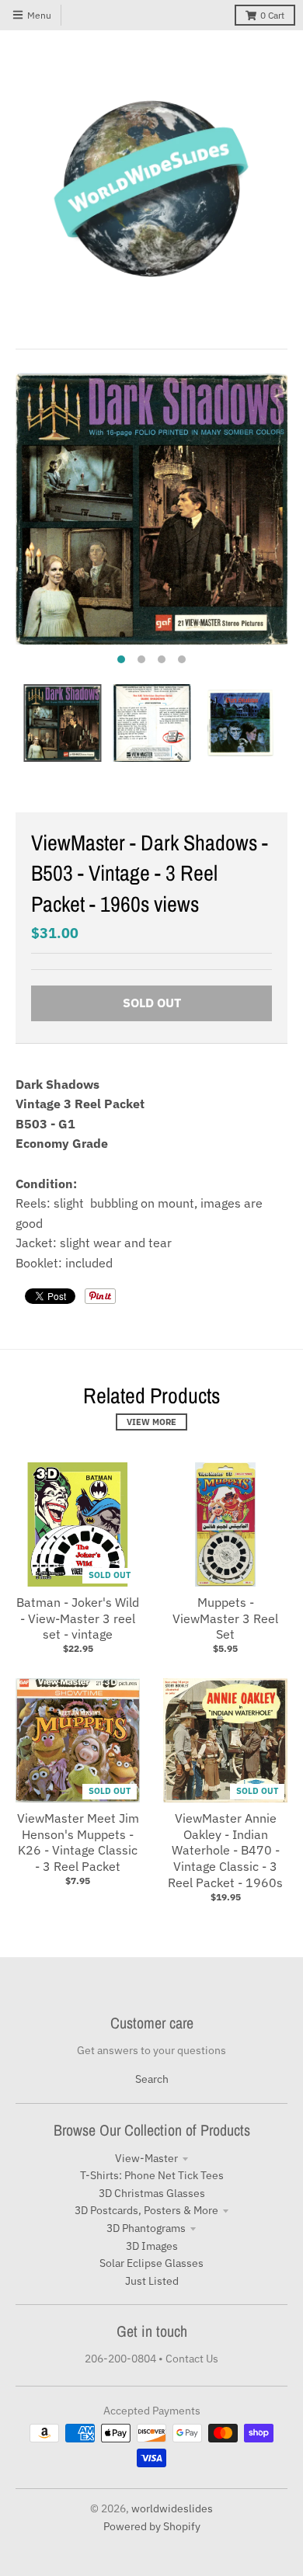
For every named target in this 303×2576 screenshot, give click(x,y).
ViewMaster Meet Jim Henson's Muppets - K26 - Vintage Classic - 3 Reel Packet (78, 1842)
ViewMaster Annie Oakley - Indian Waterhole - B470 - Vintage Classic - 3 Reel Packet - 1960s (225, 1850)
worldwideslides (172, 2508)
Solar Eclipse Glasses (151, 2263)
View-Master (146, 2158)
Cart (272, 15)
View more (151, 1422)
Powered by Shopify (152, 2526)
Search (152, 2079)
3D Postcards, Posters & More (146, 2210)
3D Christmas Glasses (152, 2193)
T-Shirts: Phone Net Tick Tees (152, 2175)
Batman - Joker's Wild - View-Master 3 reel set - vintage (78, 1618)
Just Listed (152, 2281)
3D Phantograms (146, 2228)
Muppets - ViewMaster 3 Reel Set (225, 1618)
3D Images (152, 2246)
